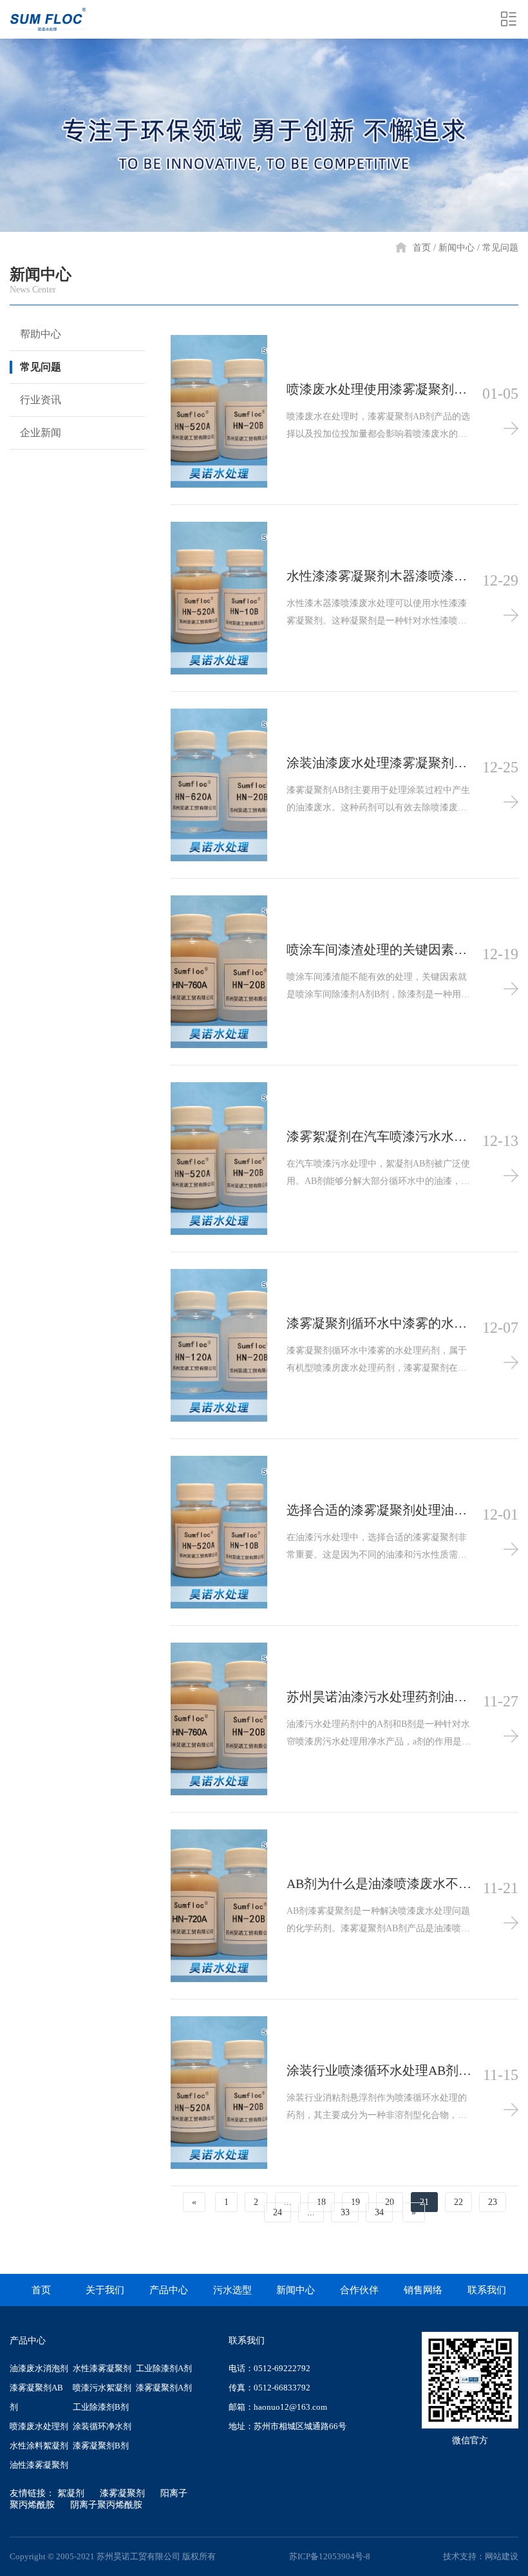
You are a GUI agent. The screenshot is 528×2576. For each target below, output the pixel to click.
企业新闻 (41, 433)
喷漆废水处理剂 (39, 2426)
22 (458, 2202)
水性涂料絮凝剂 (39, 2446)
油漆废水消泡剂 (39, 2368)
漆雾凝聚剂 (122, 2493)
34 (379, 2212)
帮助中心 (41, 334)
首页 (422, 248)
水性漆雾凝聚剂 (102, 2368)
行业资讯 (41, 400)
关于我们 (105, 2290)
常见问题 (500, 248)
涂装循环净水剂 (102, 2426)
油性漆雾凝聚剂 (39, 2465)
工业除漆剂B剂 (101, 2407)
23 (493, 2202)
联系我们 (487, 2290)
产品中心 (169, 2290)
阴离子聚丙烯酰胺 (106, 2505)
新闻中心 (457, 248)
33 (345, 2212)
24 (278, 2212)
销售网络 (423, 2290)
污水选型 (232, 2290)
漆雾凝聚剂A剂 (164, 2388)
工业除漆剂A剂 (164, 2368)
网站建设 (502, 2556)
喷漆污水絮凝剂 (102, 2388)
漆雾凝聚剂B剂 (101, 2446)
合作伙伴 (359, 2290)
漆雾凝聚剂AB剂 (36, 2397)
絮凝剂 (71, 2493)
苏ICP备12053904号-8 (330, 2556)
